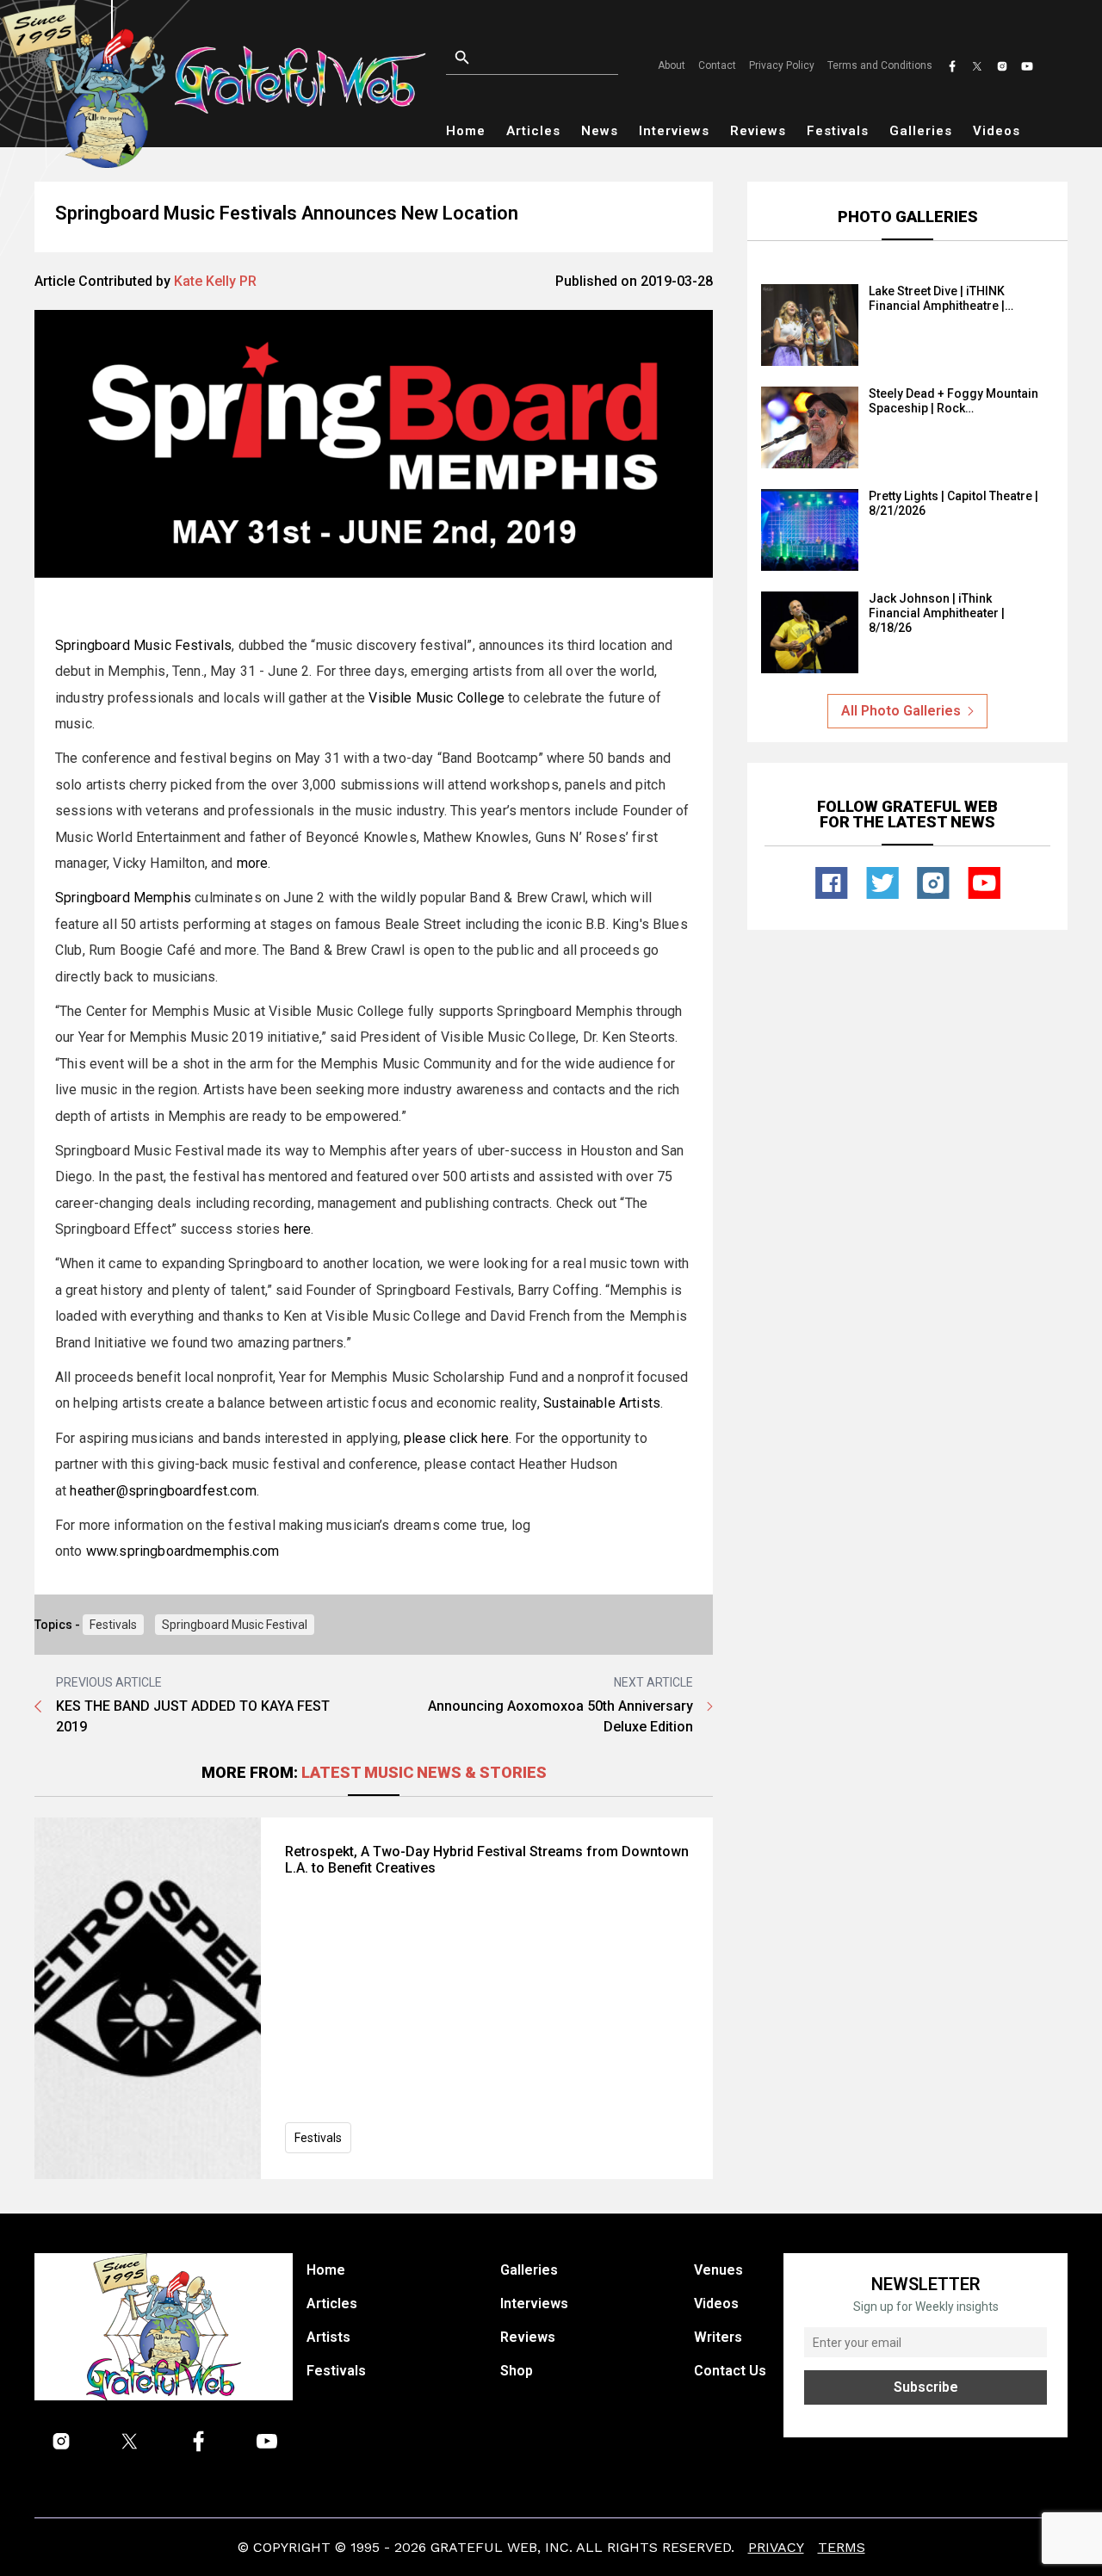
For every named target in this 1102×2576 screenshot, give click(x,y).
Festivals (838, 131)
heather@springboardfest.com (163, 1491)
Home (466, 131)
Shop (517, 2371)
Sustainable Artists (602, 1403)
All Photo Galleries (901, 711)
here (298, 1229)
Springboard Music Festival (235, 1625)
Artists (328, 2337)
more (253, 863)
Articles (533, 131)
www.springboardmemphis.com (183, 1551)
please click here (456, 1438)
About (672, 65)
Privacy (776, 2547)
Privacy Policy (782, 65)
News (600, 131)
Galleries (921, 131)
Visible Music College (436, 698)
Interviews (674, 131)
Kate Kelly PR (215, 281)
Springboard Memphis (123, 898)
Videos (997, 131)
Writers (718, 2337)
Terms (842, 2547)
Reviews (758, 131)
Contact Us (730, 2371)
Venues (718, 2270)
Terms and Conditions (880, 65)
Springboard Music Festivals (143, 645)
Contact (717, 65)
